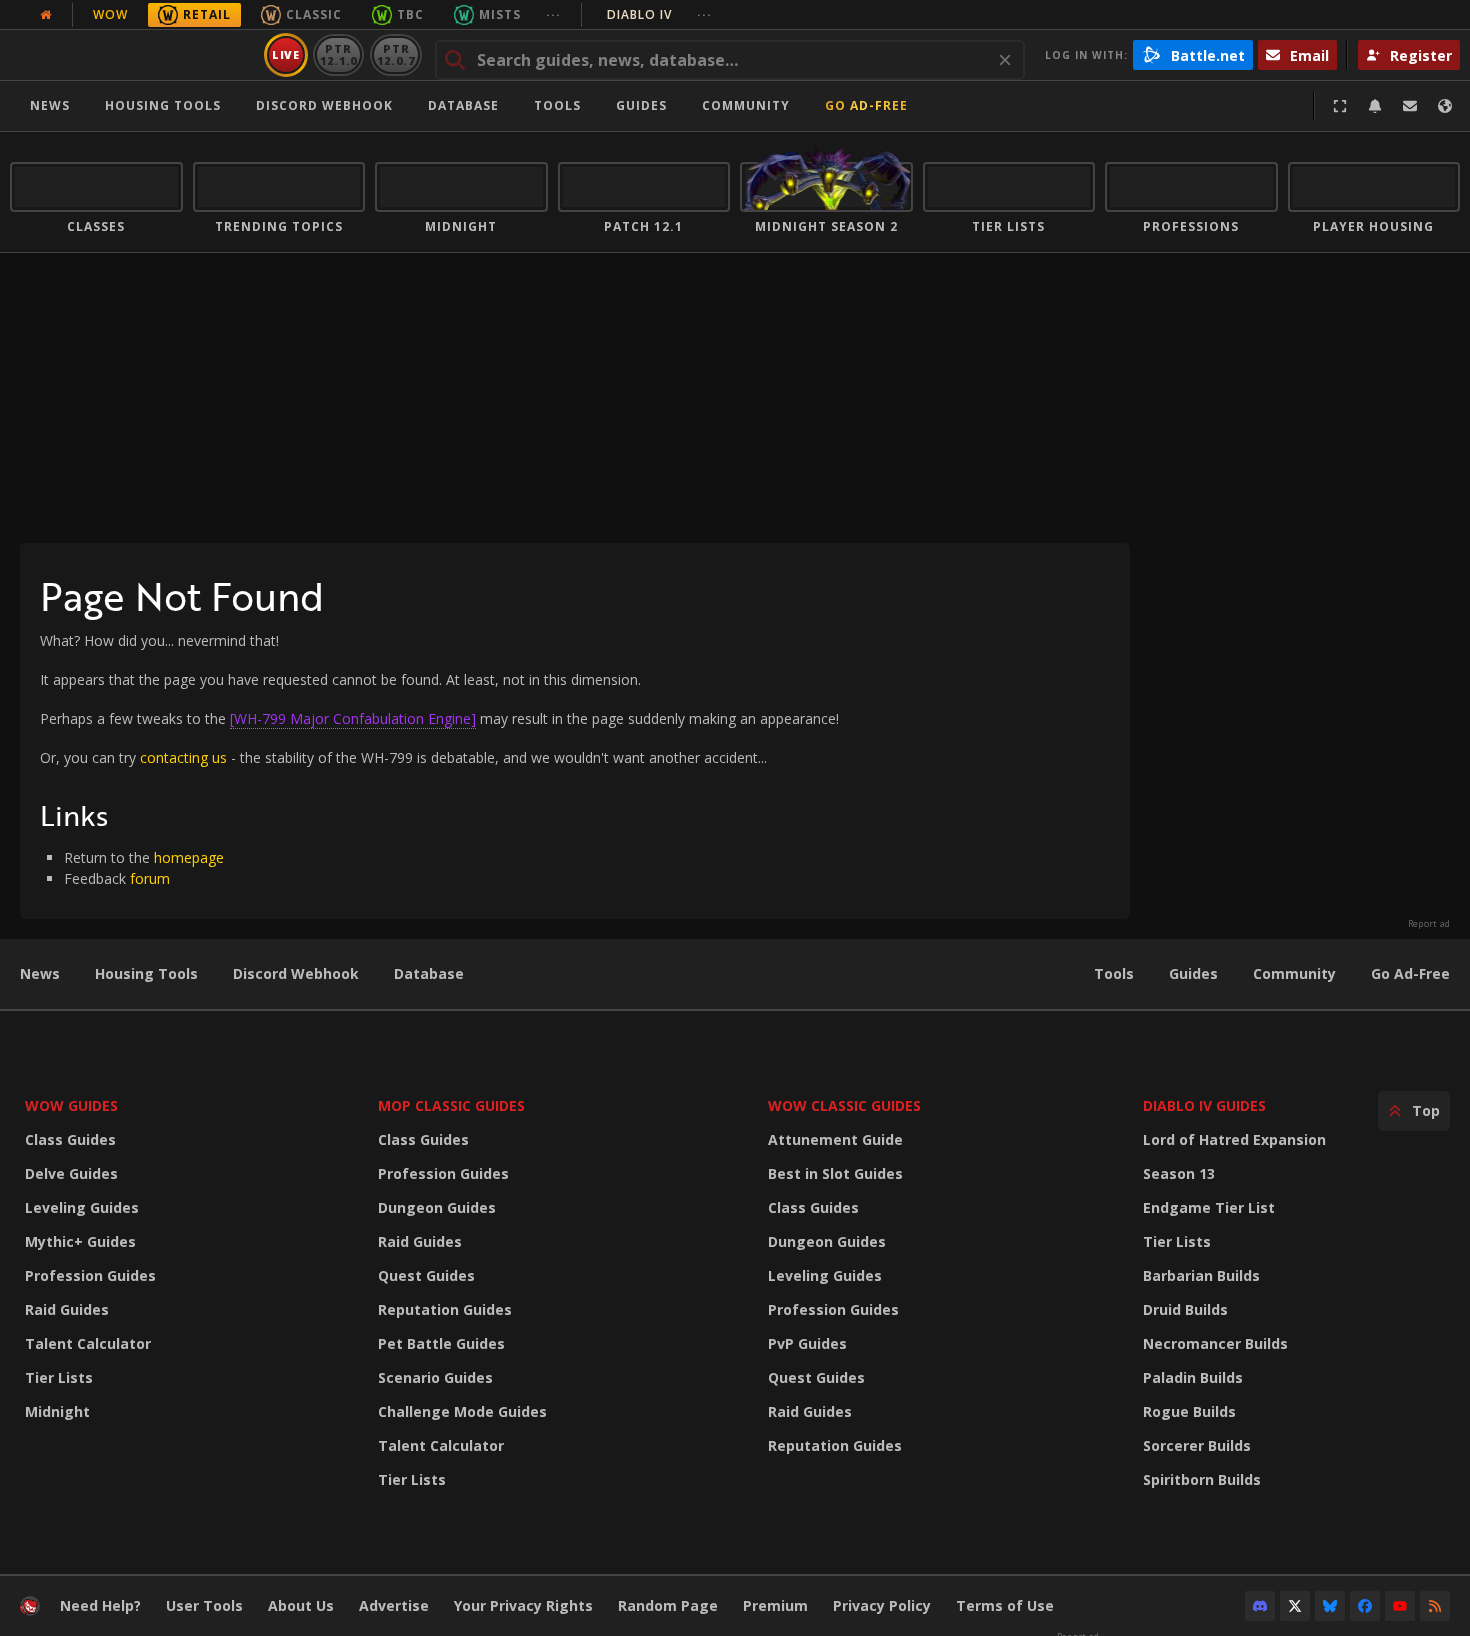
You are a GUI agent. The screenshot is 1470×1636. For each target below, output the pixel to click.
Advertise (394, 1605)
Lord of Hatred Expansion (1234, 1139)
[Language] (1445, 106)
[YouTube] (1400, 1606)
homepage (189, 857)
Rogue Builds (1189, 1411)
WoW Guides (71, 1105)
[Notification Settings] (1375, 106)
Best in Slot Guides (835, 1173)
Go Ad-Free (866, 105)
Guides (641, 105)
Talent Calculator (88, 1343)
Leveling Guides (82, 1207)
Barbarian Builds (1201, 1275)
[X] (1295, 1606)
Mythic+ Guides (80, 1241)
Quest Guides (426, 1275)
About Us (301, 1605)
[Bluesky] (1330, 1606)
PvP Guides (807, 1343)
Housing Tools (146, 973)
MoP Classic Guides (451, 1105)
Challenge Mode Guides (462, 1411)
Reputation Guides (445, 1309)
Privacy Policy (882, 1605)
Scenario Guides (435, 1377)
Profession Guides (90, 1275)
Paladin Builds (1193, 1377)
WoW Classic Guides (844, 1105)
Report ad (1429, 924)
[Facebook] (1365, 1606)
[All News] (46, 15)
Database (463, 105)
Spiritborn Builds (1202, 1479)
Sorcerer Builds (1197, 1445)
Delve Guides (71, 1173)
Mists (500, 14)
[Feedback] (1410, 106)
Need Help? (100, 1605)
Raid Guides (67, 1309)
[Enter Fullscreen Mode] (1340, 106)
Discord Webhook (324, 105)
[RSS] (1435, 1606)
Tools (1114, 973)
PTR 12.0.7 (395, 54)
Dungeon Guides (437, 1207)
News (50, 105)
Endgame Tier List (1209, 1207)
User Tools (204, 1605)
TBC (410, 14)
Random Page (668, 1605)
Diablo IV (659, 14)
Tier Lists (59, 1377)
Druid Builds (1185, 1309)
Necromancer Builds (1215, 1343)
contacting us (183, 757)
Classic (314, 14)
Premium (775, 1605)
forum (150, 878)
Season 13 (1179, 1173)
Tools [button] (557, 105)
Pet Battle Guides (441, 1343)
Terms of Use (1005, 1605)
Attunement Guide (835, 1139)
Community (746, 105)
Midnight (57, 1411)
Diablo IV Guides (1204, 1105)
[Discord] (1260, 1606)
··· (553, 14)
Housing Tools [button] (163, 105)
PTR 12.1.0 (338, 54)
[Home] (133, 55)
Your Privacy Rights (523, 1605)
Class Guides (70, 1139)
